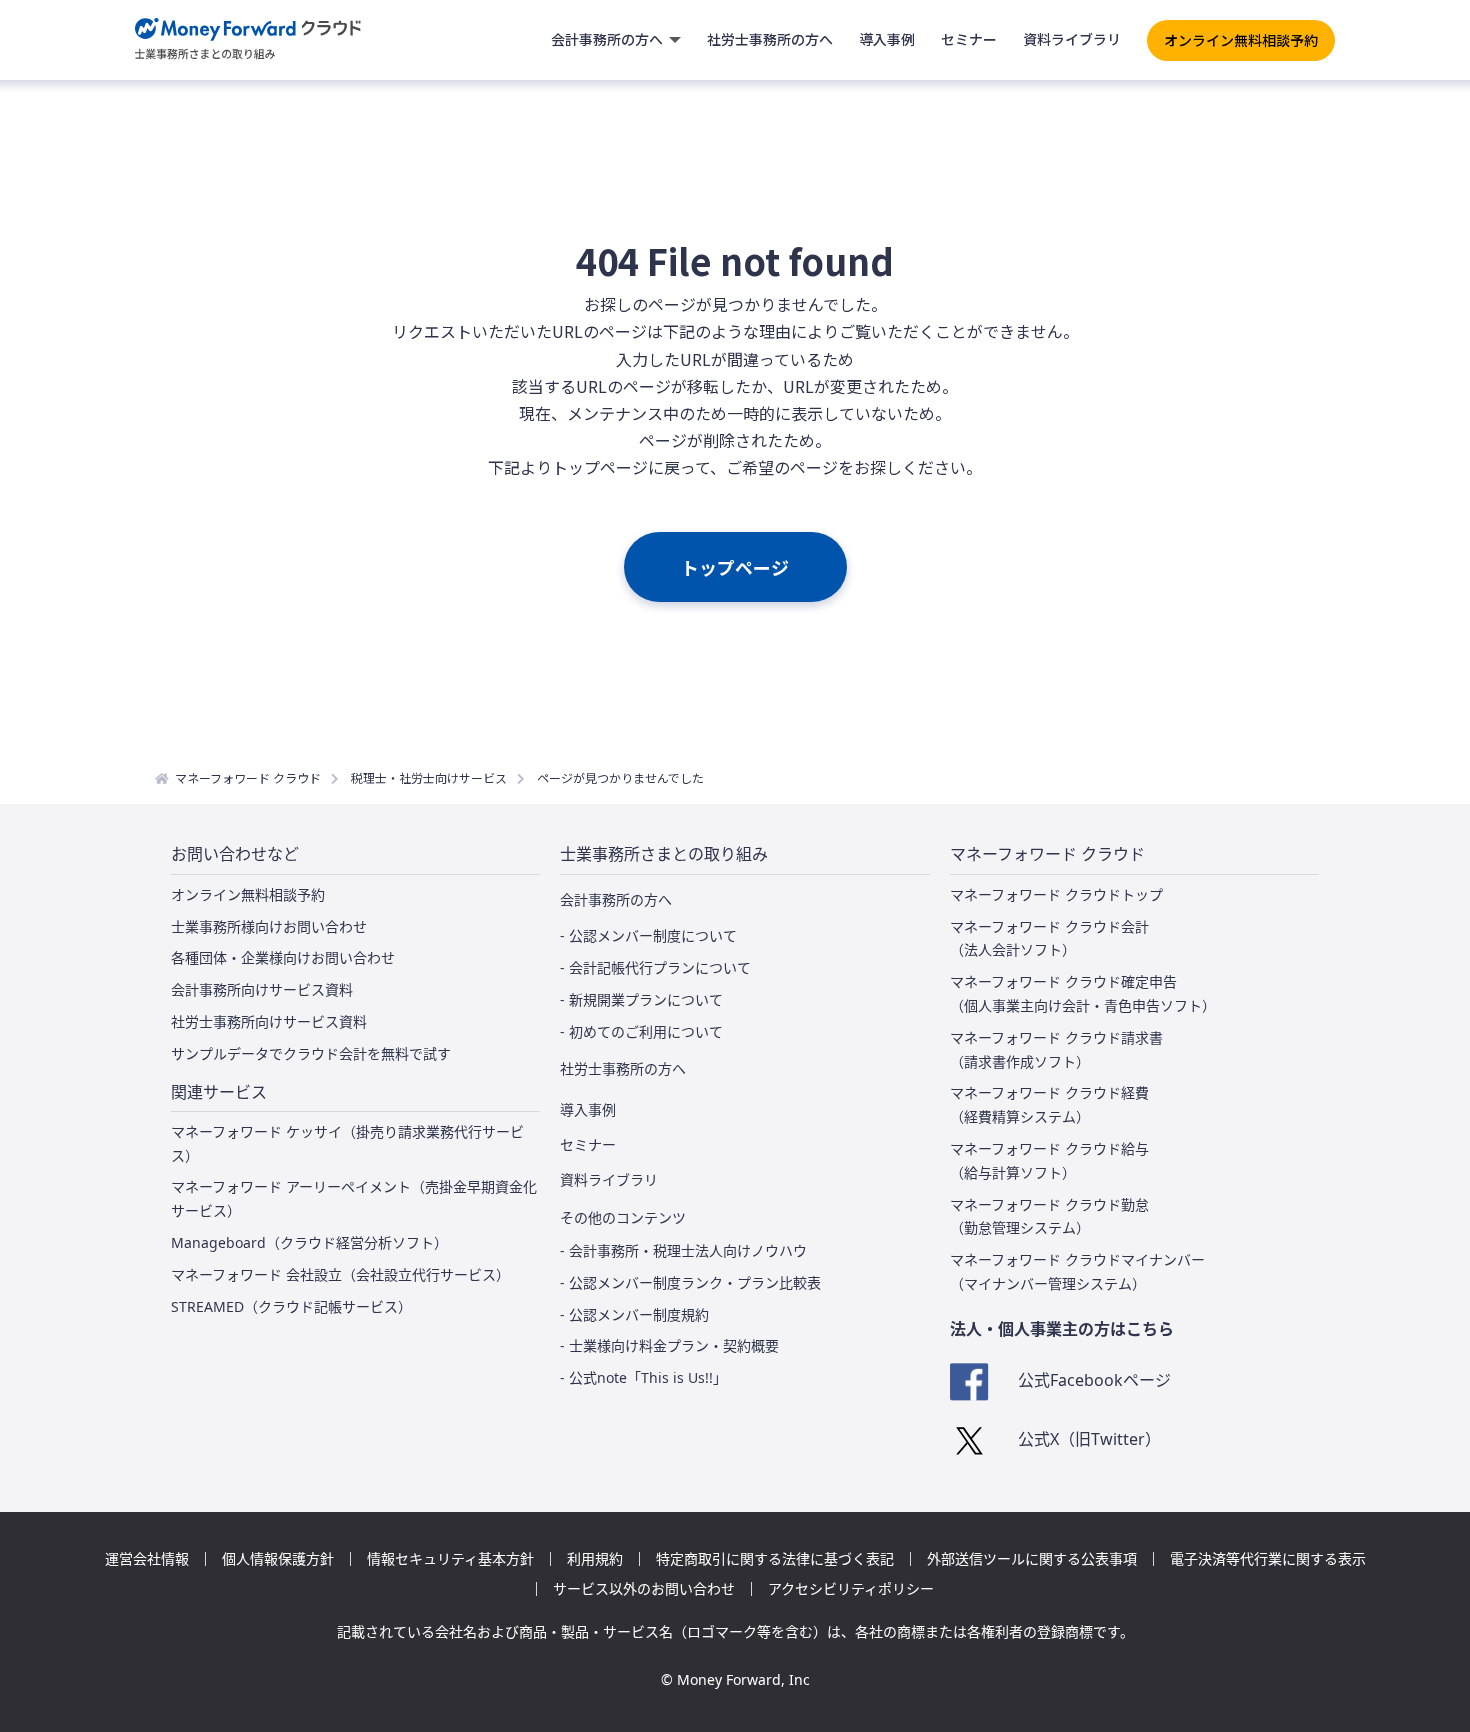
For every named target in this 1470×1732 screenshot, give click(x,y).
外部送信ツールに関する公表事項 (1032, 1559)
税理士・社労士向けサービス (429, 777)
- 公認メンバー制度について (648, 935)
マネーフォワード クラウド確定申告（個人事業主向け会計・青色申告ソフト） (1083, 993)
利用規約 (595, 1559)
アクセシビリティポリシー (851, 1589)
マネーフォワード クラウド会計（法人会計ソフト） (1049, 938)
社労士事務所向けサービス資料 (269, 1021)
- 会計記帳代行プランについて (655, 967)
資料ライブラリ (1072, 39)
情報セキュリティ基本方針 (450, 1559)
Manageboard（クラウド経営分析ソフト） (309, 1242)
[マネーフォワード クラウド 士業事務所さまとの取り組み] (248, 40)
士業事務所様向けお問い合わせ (269, 926)
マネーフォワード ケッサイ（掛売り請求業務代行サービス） (347, 1143)
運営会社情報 (147, 1559)
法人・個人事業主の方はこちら (1062, 1329)
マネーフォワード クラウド (248, 777)
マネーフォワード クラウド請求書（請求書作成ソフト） (1056, 1049)
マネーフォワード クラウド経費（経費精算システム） (1049, 1104)
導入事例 (887, 39)
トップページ (735, 567)
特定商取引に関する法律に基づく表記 (775, 1559)
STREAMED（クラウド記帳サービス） (291, 1306)
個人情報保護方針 (278, 1559)
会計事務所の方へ (607, 39)
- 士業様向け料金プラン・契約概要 (669, 1345)
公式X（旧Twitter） (1089, 1439)
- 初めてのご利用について (641, 1031)
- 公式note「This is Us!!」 (643, 1377)
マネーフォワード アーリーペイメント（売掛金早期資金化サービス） (354, 1198)
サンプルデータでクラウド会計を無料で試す (311, 1053)
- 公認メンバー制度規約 (634, 1314)
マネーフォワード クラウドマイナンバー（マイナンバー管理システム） (1077, 1271)
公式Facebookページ (1094, 1380)
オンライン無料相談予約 (1241, 40)
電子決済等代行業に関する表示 (1268, 1559)
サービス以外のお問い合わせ (644, 1589)
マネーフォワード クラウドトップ (1056, 894)
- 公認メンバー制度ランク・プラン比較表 (690, 1282)
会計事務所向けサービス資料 (262, 989)
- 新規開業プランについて (641, 999)
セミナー (969, 39)
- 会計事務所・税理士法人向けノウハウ (683, 1250)
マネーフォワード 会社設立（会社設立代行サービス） (340, 1274)
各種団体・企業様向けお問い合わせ (283, 957)
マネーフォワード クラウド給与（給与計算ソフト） (1049, 1160)
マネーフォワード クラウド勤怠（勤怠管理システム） (1049, 1216)
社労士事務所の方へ (770, 39)
